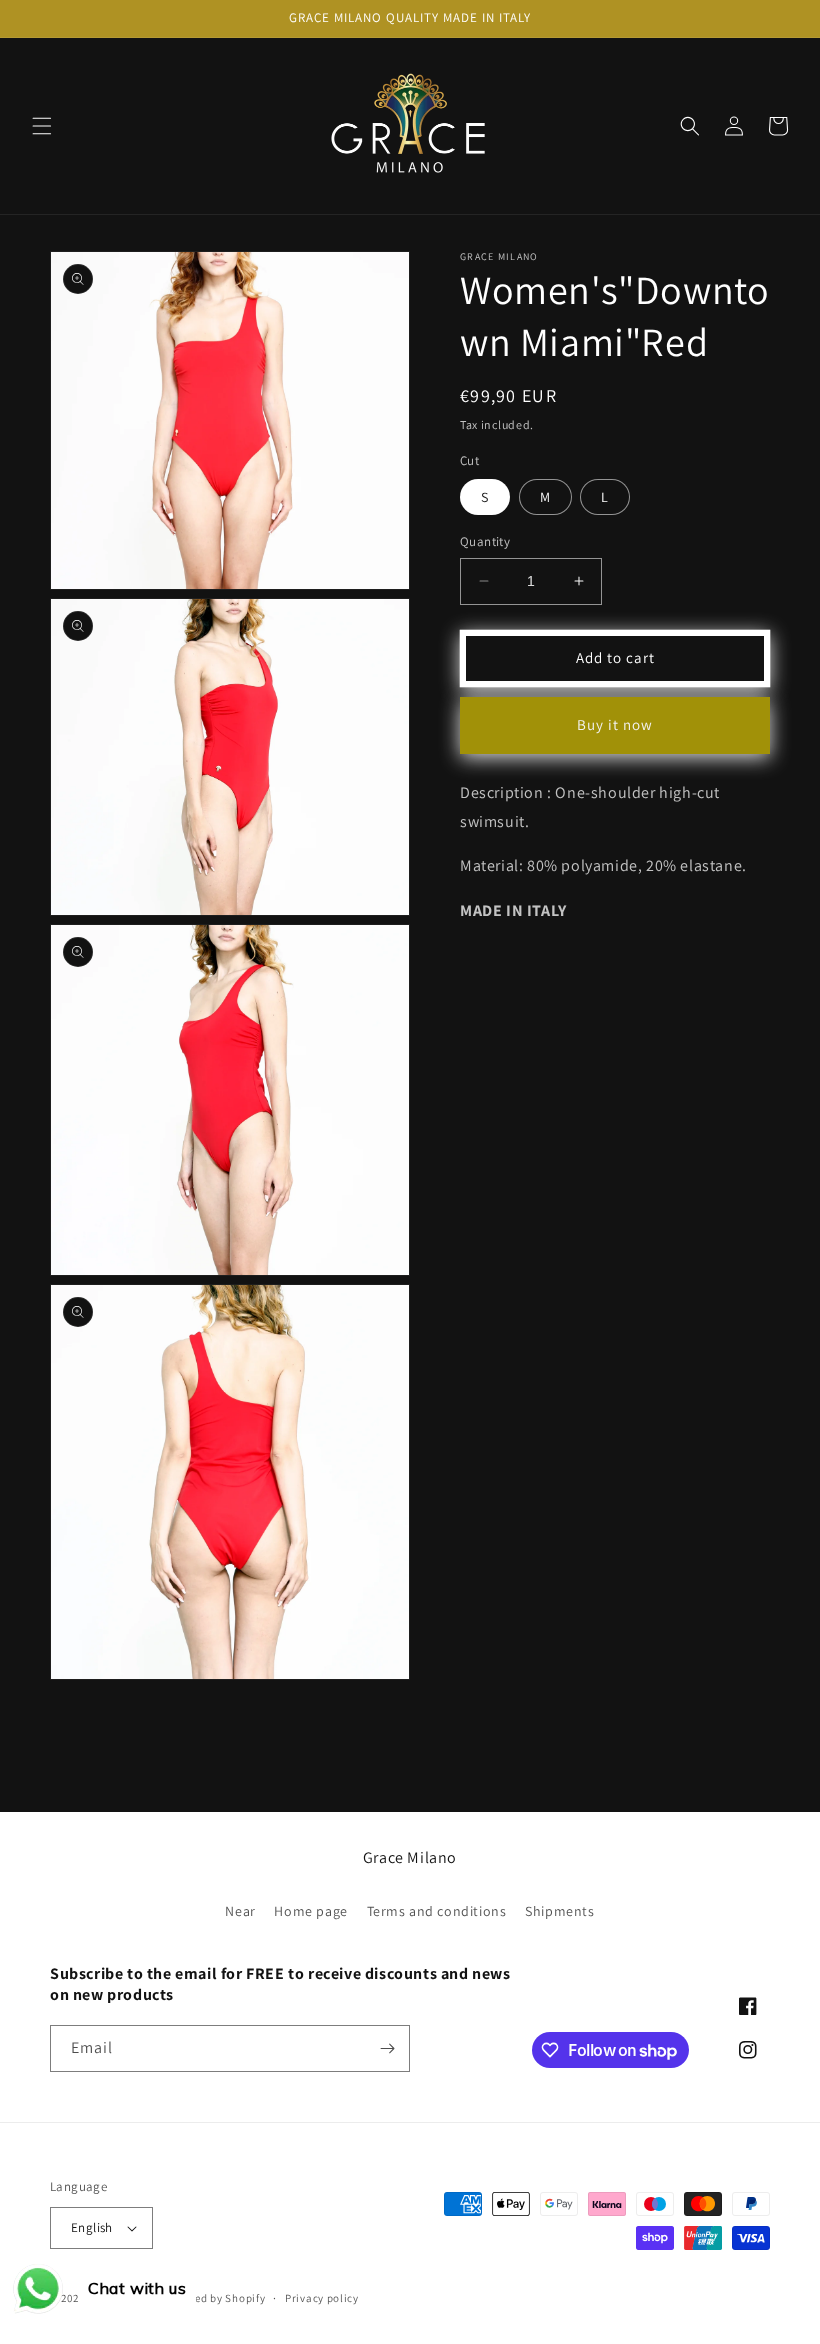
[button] (42, 126)
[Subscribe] (387, 2048)
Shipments (559, 1911)
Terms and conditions (437, 1911)
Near (240, 1911)
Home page (310, 1911)
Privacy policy (322, 2298)
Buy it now (615, 724)
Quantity (485, 541)
